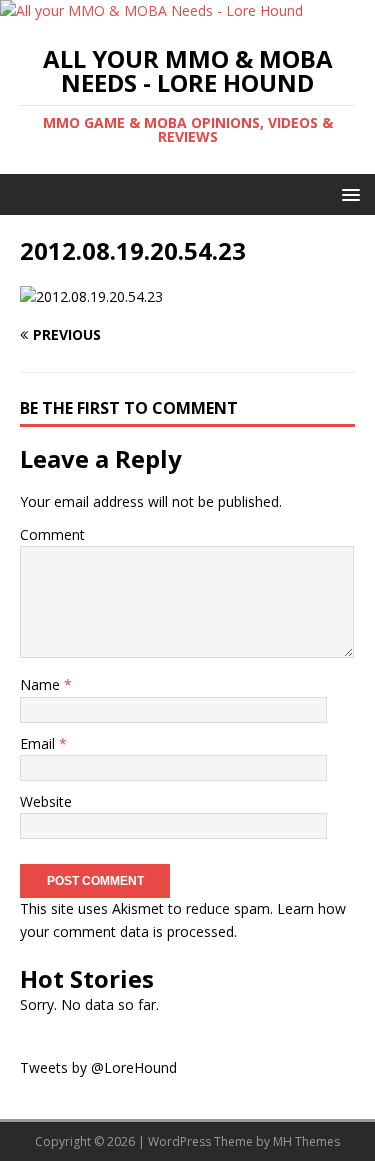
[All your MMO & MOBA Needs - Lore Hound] (151, 10)
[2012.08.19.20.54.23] (91, 296)
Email (39, 743)
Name (42, 684)
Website (46, 801)
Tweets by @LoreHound (98, 1067)
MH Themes (306, 1141)
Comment (52, 534)
